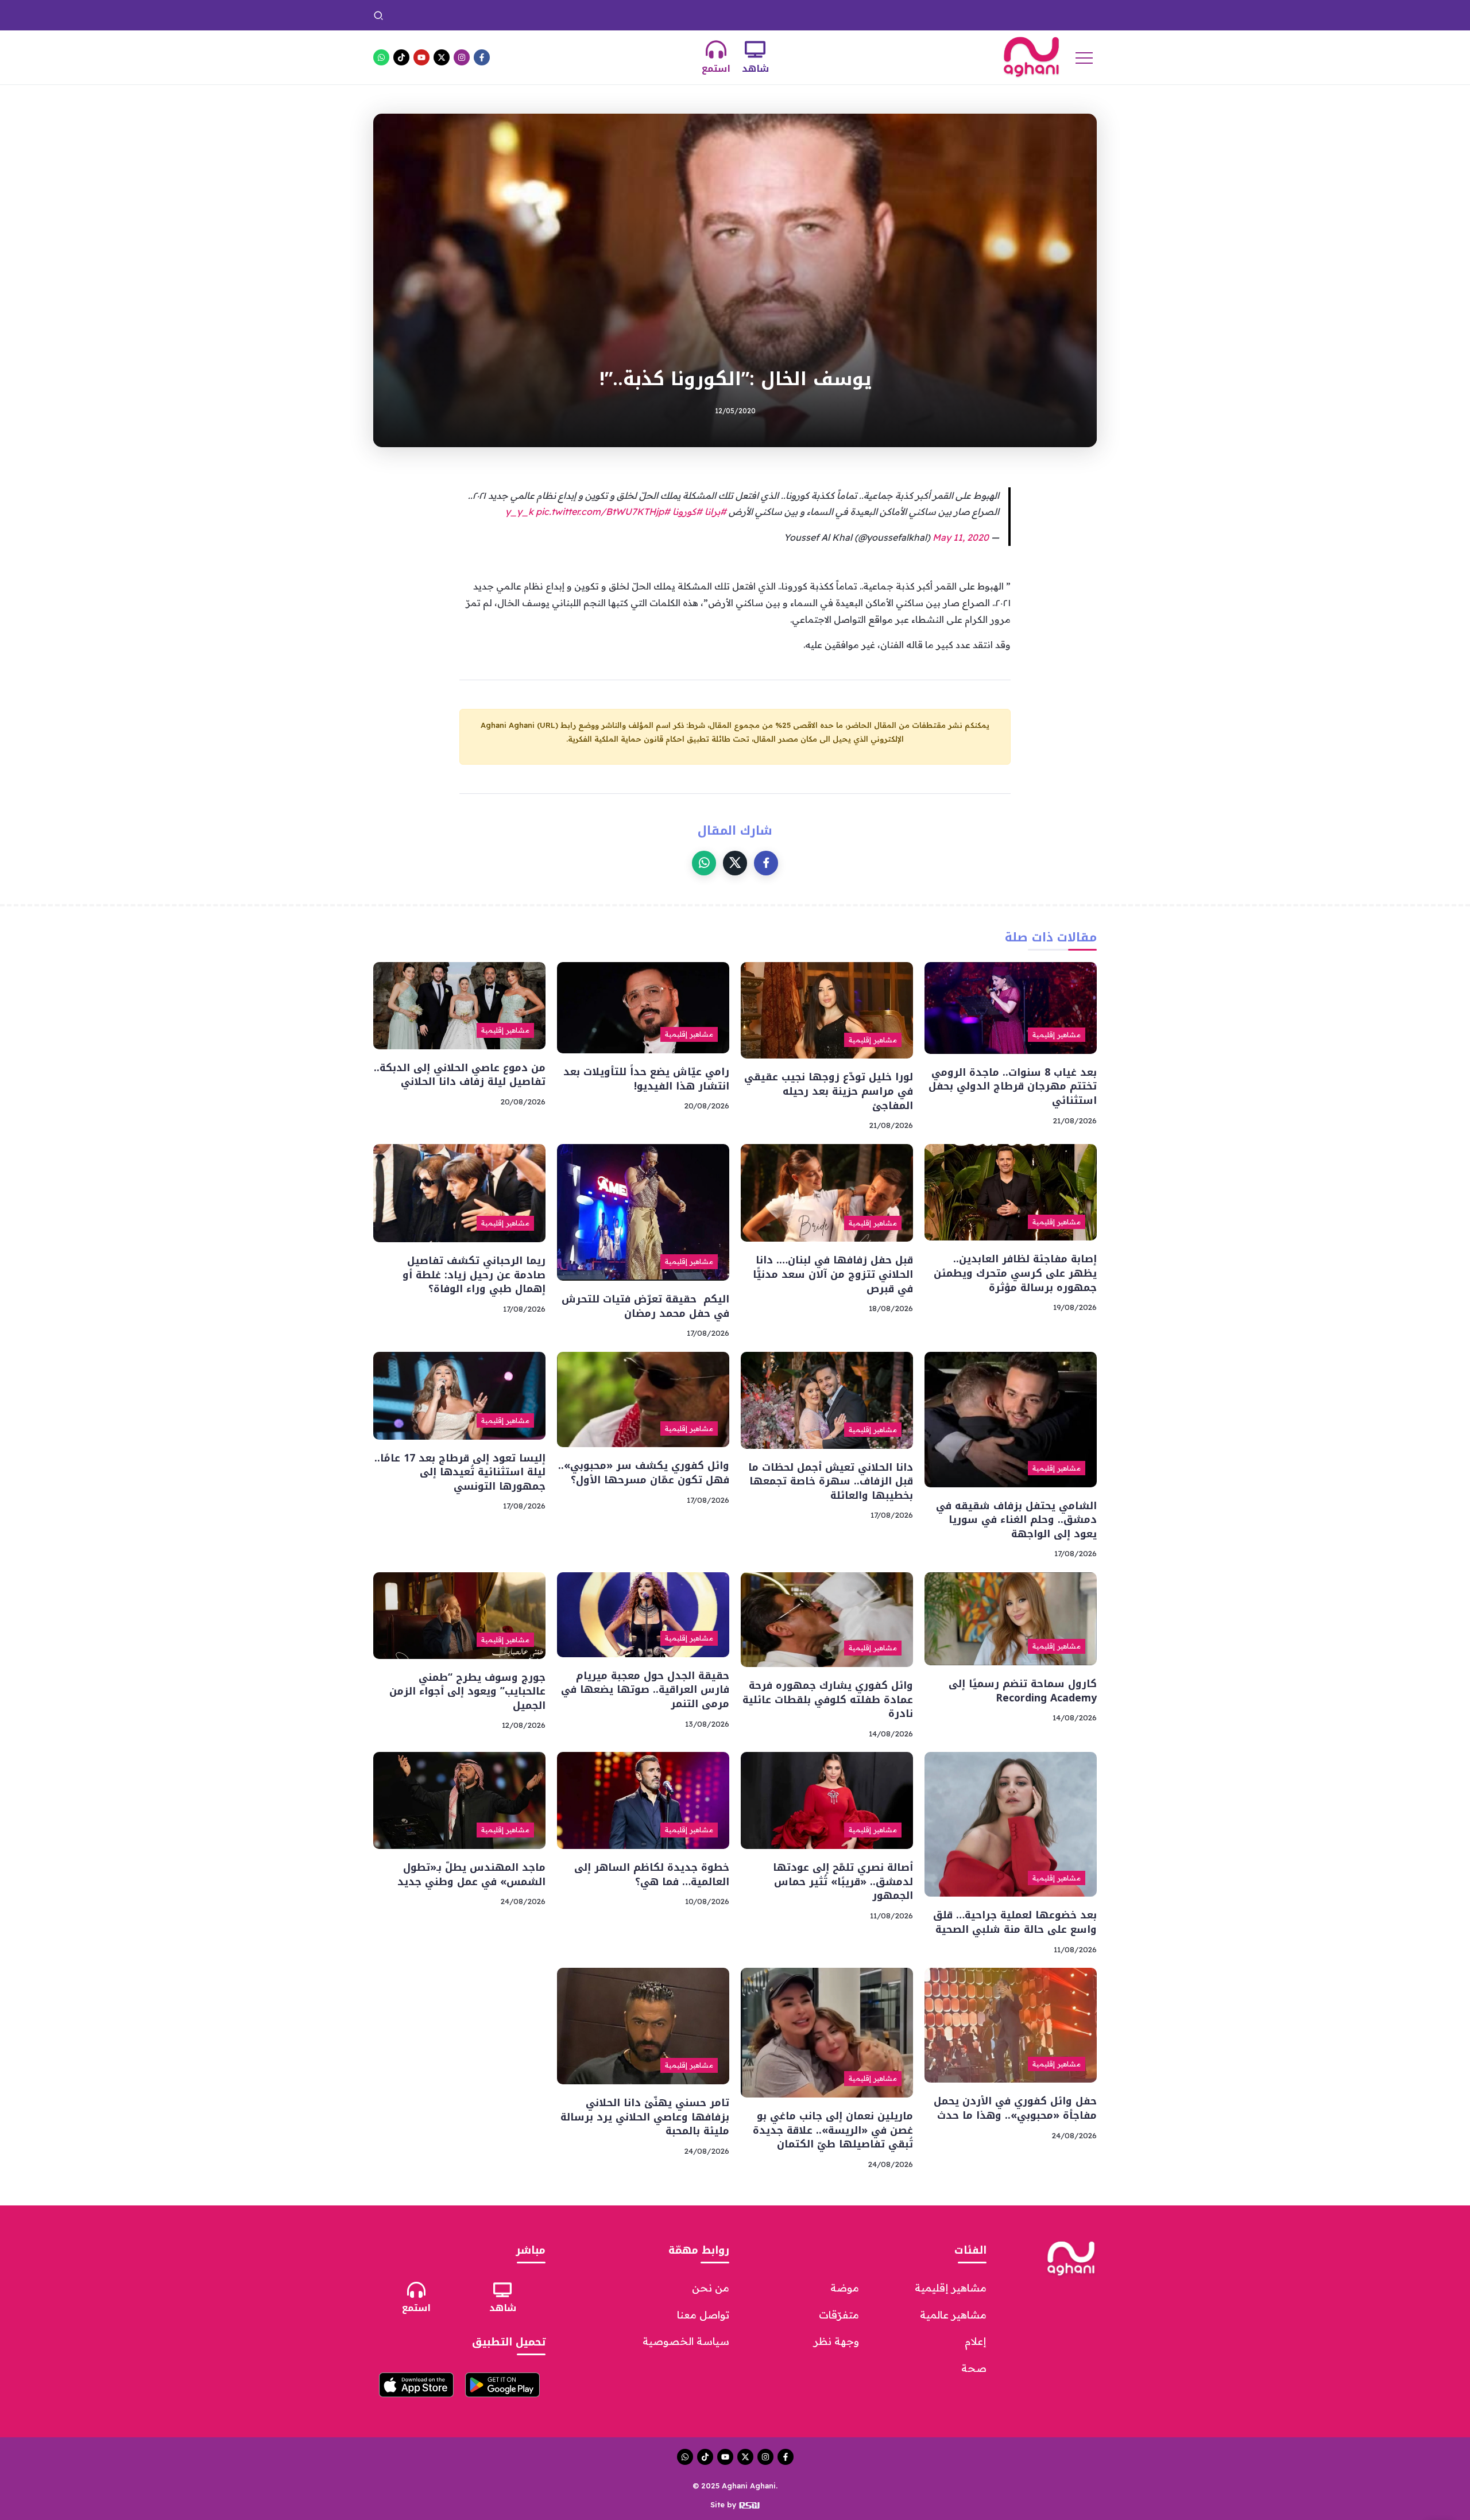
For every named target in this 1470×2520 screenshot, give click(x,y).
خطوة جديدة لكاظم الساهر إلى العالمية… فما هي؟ (652, 1875)
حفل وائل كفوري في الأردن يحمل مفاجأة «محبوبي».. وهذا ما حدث (736, 15)
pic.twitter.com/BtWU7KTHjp (600, 511)
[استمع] (716, 49)
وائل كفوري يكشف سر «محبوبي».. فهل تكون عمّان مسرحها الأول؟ (644, 1473)
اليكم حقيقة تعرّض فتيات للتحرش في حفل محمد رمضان (645, 1306)
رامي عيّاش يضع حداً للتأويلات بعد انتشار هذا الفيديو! (646, 1079)
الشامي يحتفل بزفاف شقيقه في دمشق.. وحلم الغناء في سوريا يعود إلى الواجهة (1016, 1520)
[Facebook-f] (482, 57)
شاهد (755, 69)
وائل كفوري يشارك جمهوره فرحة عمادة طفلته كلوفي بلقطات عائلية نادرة (828, 1699)
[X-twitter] (442, 57)
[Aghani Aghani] (1031, 56)
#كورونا (687, 511)
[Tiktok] (401, 57)
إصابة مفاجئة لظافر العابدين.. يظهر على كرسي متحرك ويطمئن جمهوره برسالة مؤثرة (1015, 1273)
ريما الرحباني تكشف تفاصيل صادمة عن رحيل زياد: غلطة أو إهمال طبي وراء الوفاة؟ (474, 1275)
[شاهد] (755, 49)
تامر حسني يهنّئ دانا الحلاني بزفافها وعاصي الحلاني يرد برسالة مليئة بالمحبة (645, 2117)
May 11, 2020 (961, 537)
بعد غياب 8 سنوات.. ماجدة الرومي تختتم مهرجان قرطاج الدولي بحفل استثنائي (1013, 1086)
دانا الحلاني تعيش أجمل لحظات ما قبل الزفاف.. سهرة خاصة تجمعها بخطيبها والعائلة (831, 1481)
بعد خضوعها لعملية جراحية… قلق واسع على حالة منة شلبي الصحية (1015, 1922)
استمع (716, 69)
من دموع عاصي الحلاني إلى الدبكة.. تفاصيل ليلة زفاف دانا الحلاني (460, 1075)
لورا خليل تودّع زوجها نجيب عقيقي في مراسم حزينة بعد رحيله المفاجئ (829, 1091)
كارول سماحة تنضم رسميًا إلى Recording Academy (1023, 1691)
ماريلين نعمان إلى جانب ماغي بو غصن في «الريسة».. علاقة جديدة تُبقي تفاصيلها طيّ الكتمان (446, 15)
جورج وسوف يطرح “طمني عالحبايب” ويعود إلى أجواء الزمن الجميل (467, 1691)
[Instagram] (462, 57)
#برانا (715, 511)
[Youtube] (421, 57)
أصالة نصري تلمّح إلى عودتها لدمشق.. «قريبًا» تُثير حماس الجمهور (843, 1881)
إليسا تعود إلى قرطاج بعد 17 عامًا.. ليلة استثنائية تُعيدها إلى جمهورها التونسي (460, 1472)
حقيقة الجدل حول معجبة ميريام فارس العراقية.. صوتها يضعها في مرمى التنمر (645, 1690)
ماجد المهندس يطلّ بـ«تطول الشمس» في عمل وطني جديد (972, 15)
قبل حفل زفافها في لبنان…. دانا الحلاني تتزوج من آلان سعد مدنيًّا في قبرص (833, 1274)
